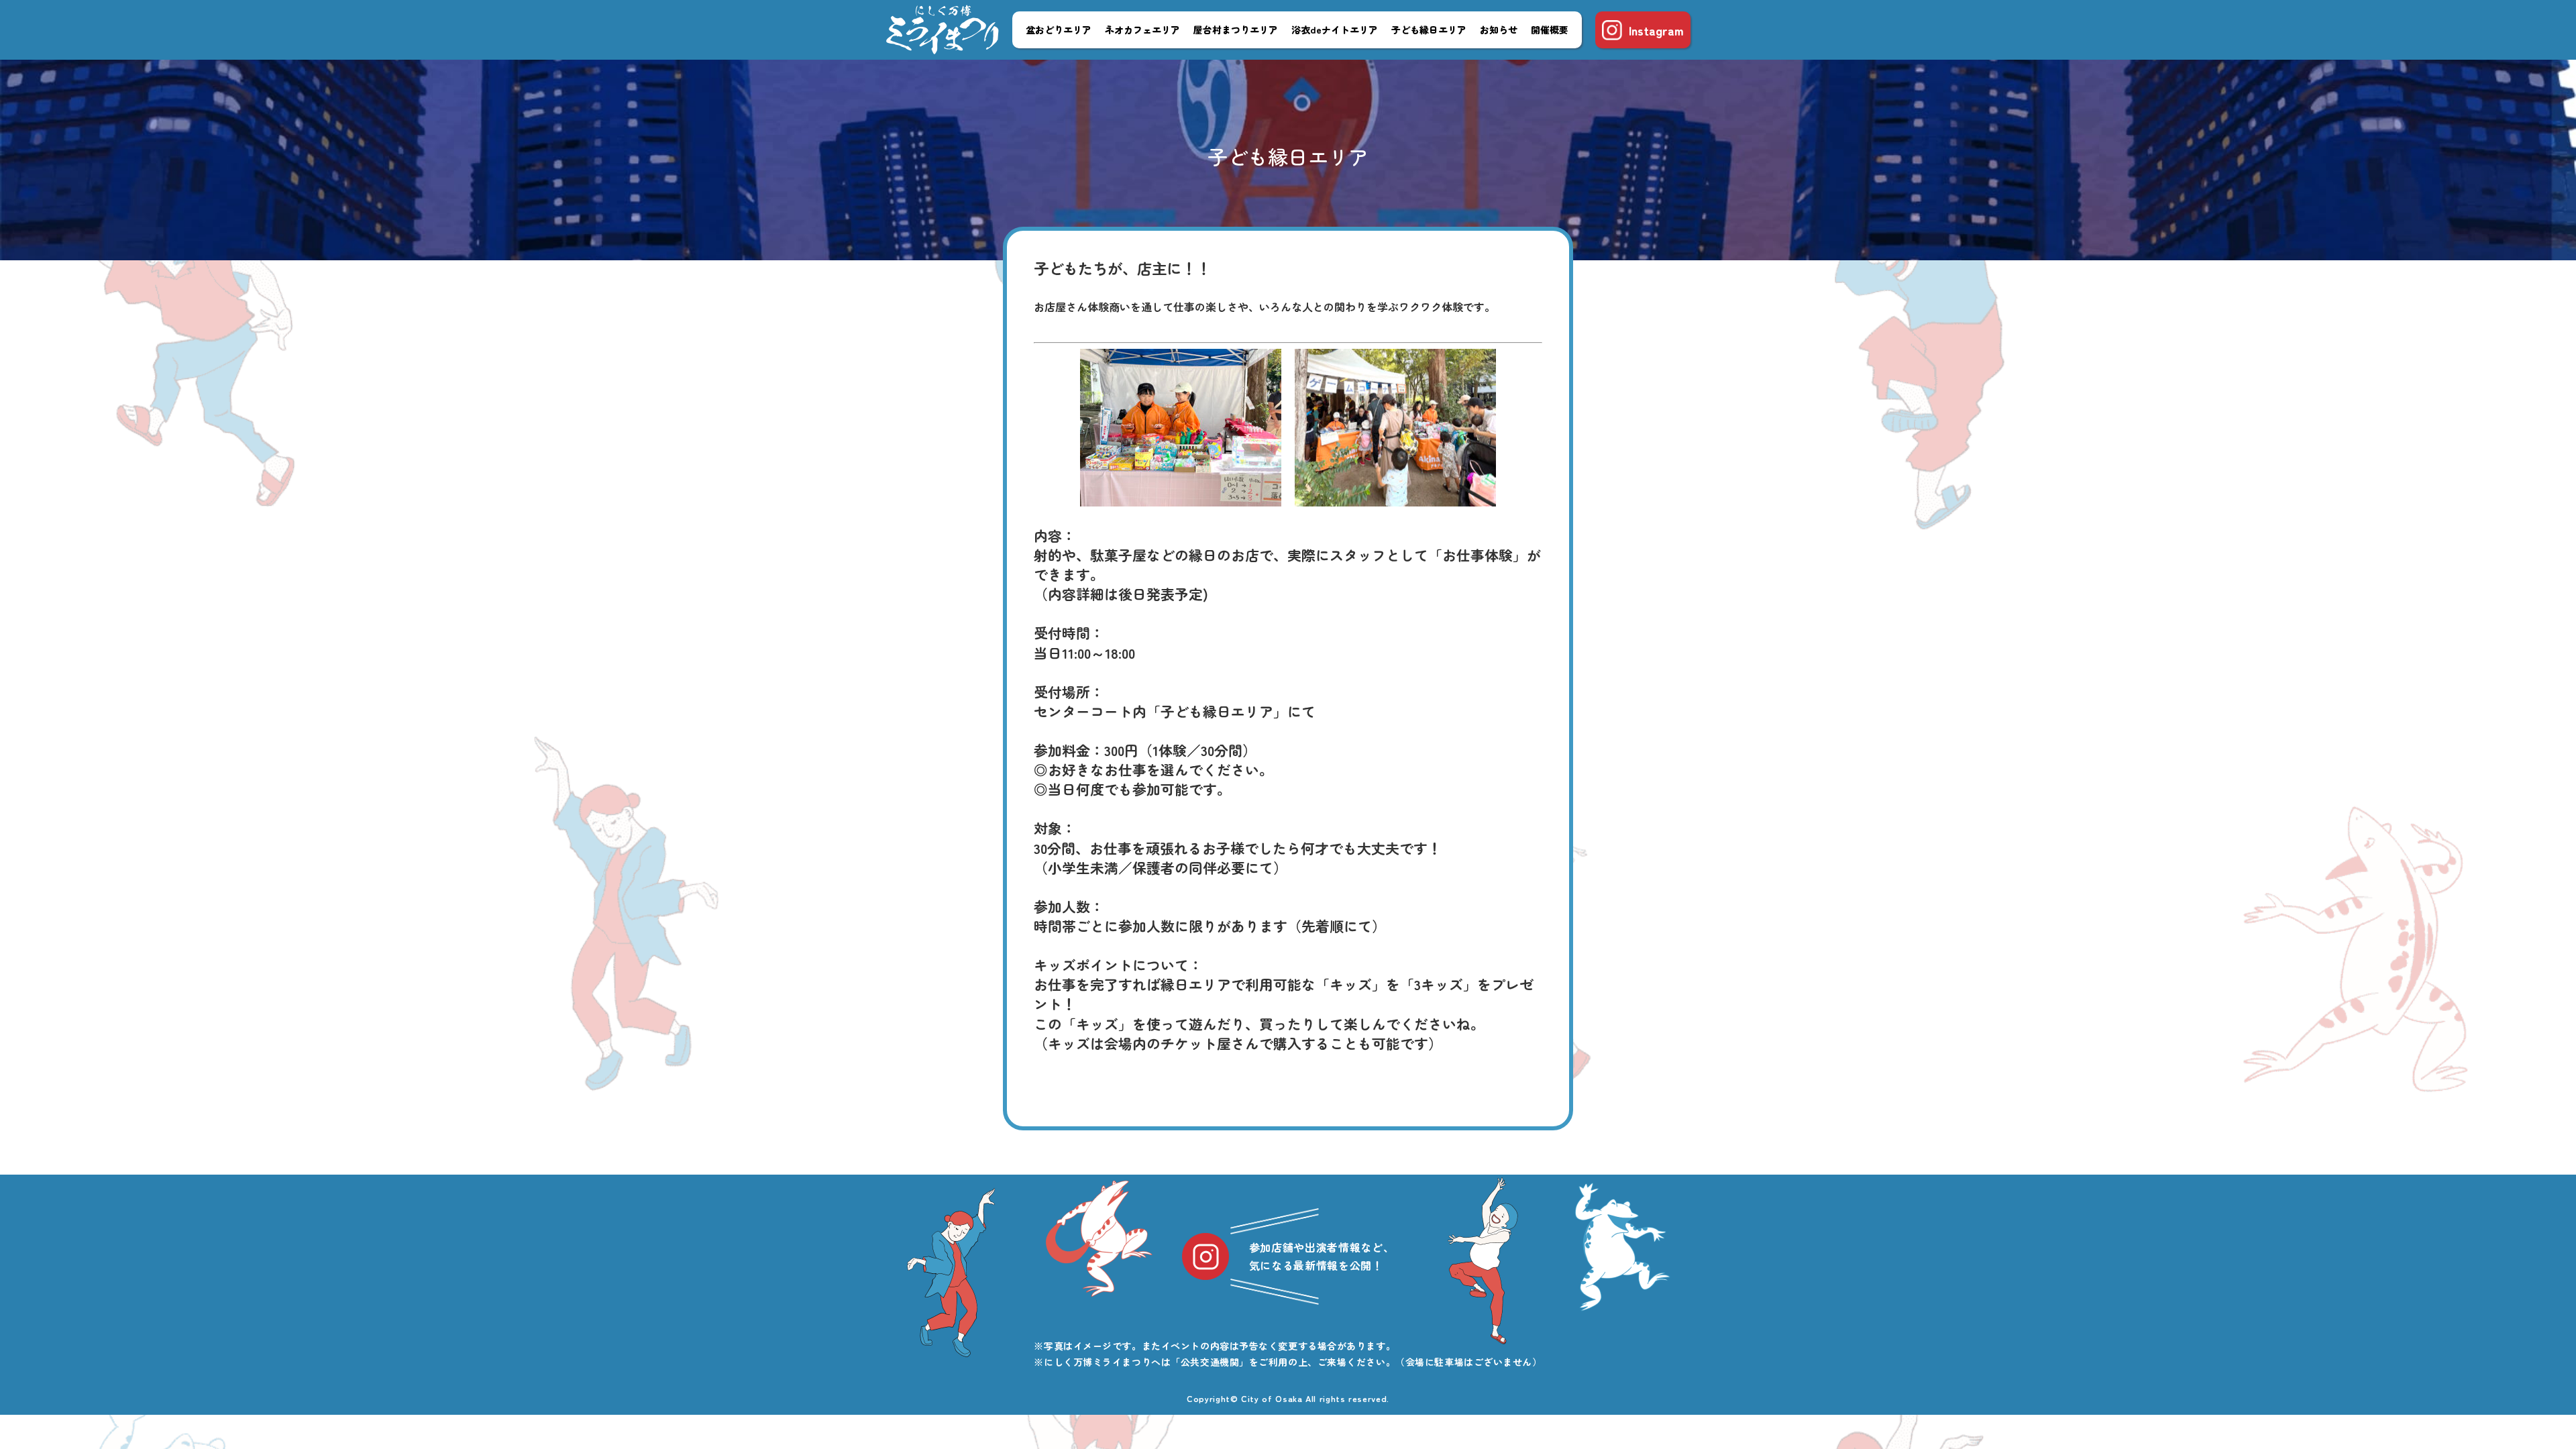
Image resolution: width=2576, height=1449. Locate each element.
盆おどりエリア (1059, 30)
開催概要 (1550, 30)
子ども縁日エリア (1429, 30)
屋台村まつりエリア (1236, 30)
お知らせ (1499, 30)
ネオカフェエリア (1142, 30)
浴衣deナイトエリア (1335, 30)
